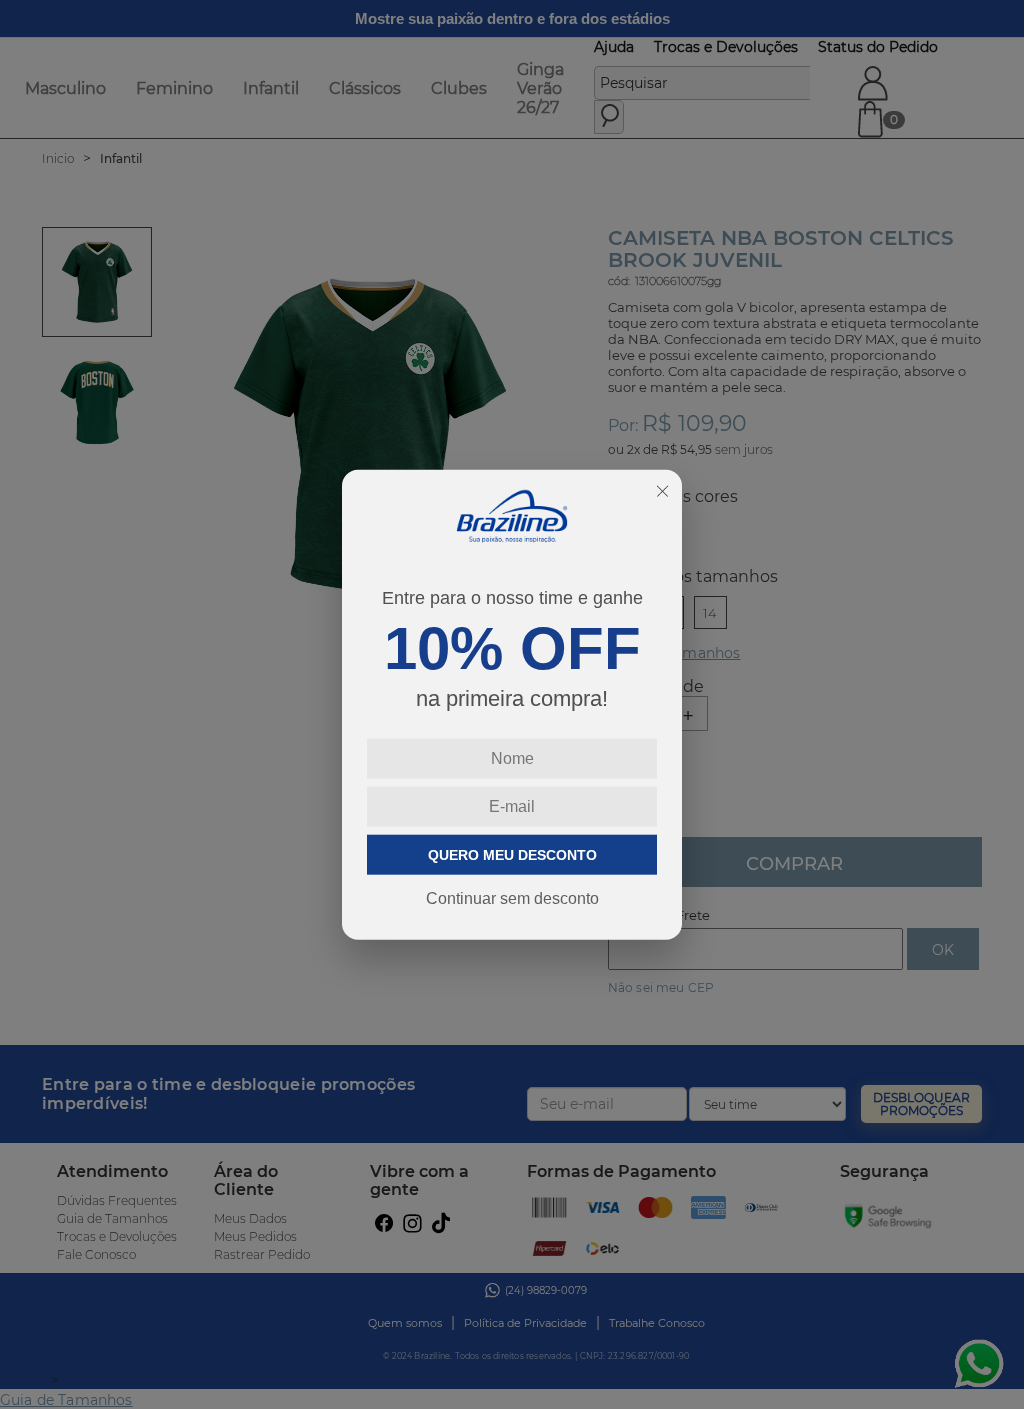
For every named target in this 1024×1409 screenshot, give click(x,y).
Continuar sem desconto (512, 898)
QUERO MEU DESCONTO (512, 855)
